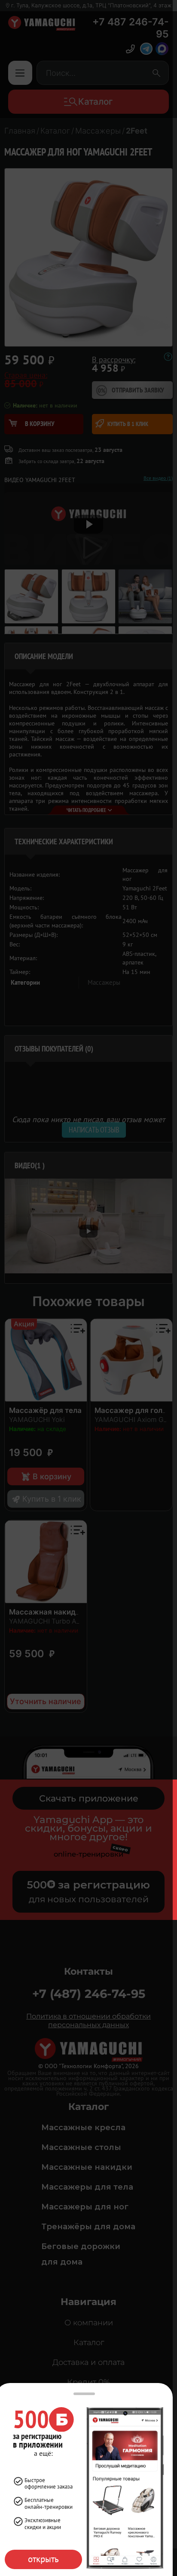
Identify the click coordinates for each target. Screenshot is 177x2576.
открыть (43, 2559)
